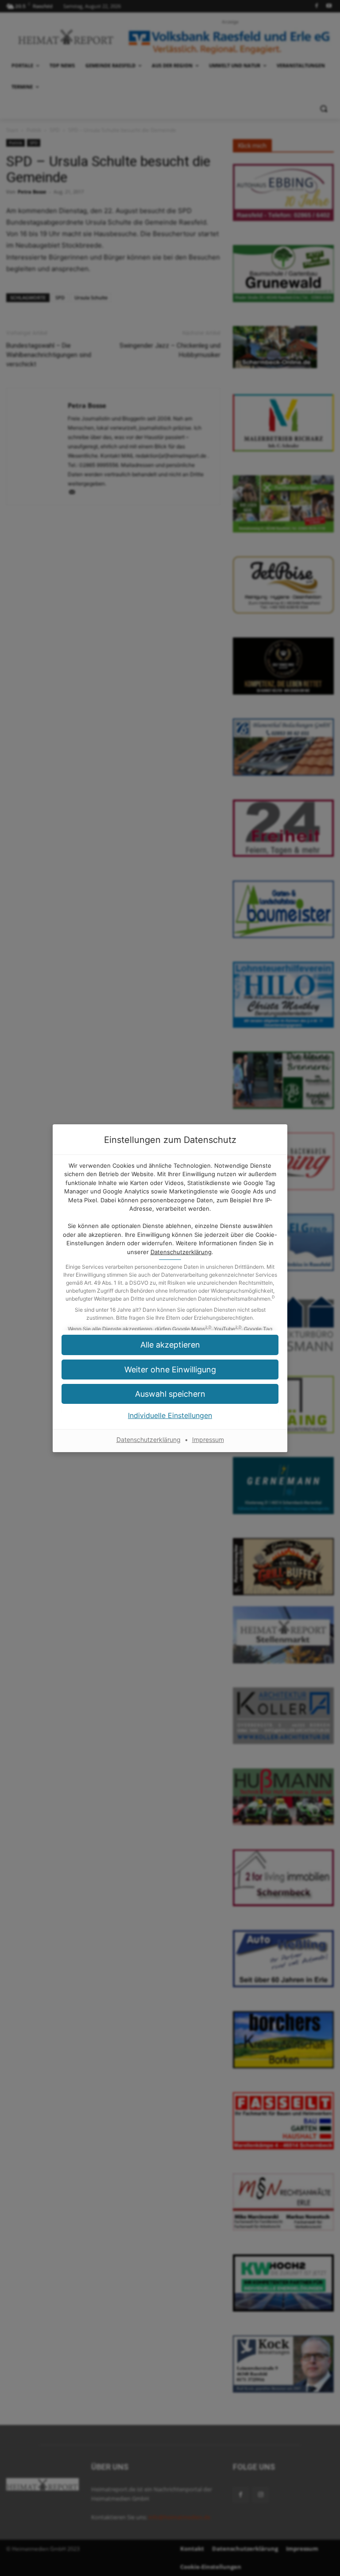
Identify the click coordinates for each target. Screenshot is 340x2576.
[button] (170, 1370)
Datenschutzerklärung (181, 1252)
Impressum (208, 1440)
